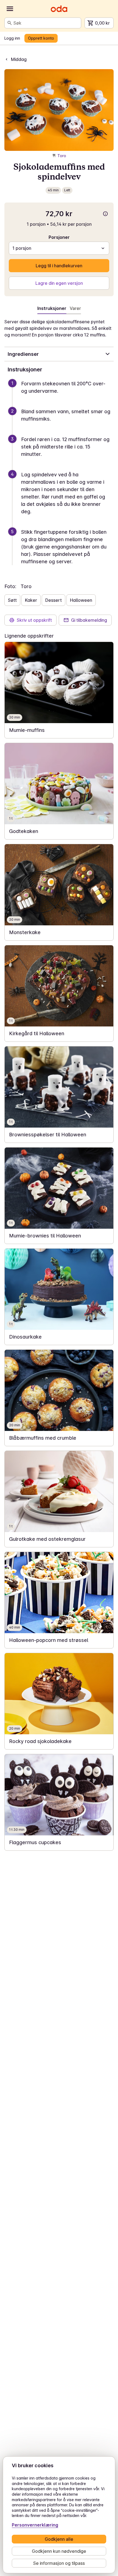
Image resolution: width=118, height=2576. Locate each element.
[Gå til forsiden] (59, 9)
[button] (61, 394)
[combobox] (46, 23)
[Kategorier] (10, 9)
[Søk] (10, 23)
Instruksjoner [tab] (52, 308)
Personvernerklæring (35, 2525)
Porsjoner (59, 237)
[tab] (75, 309)
